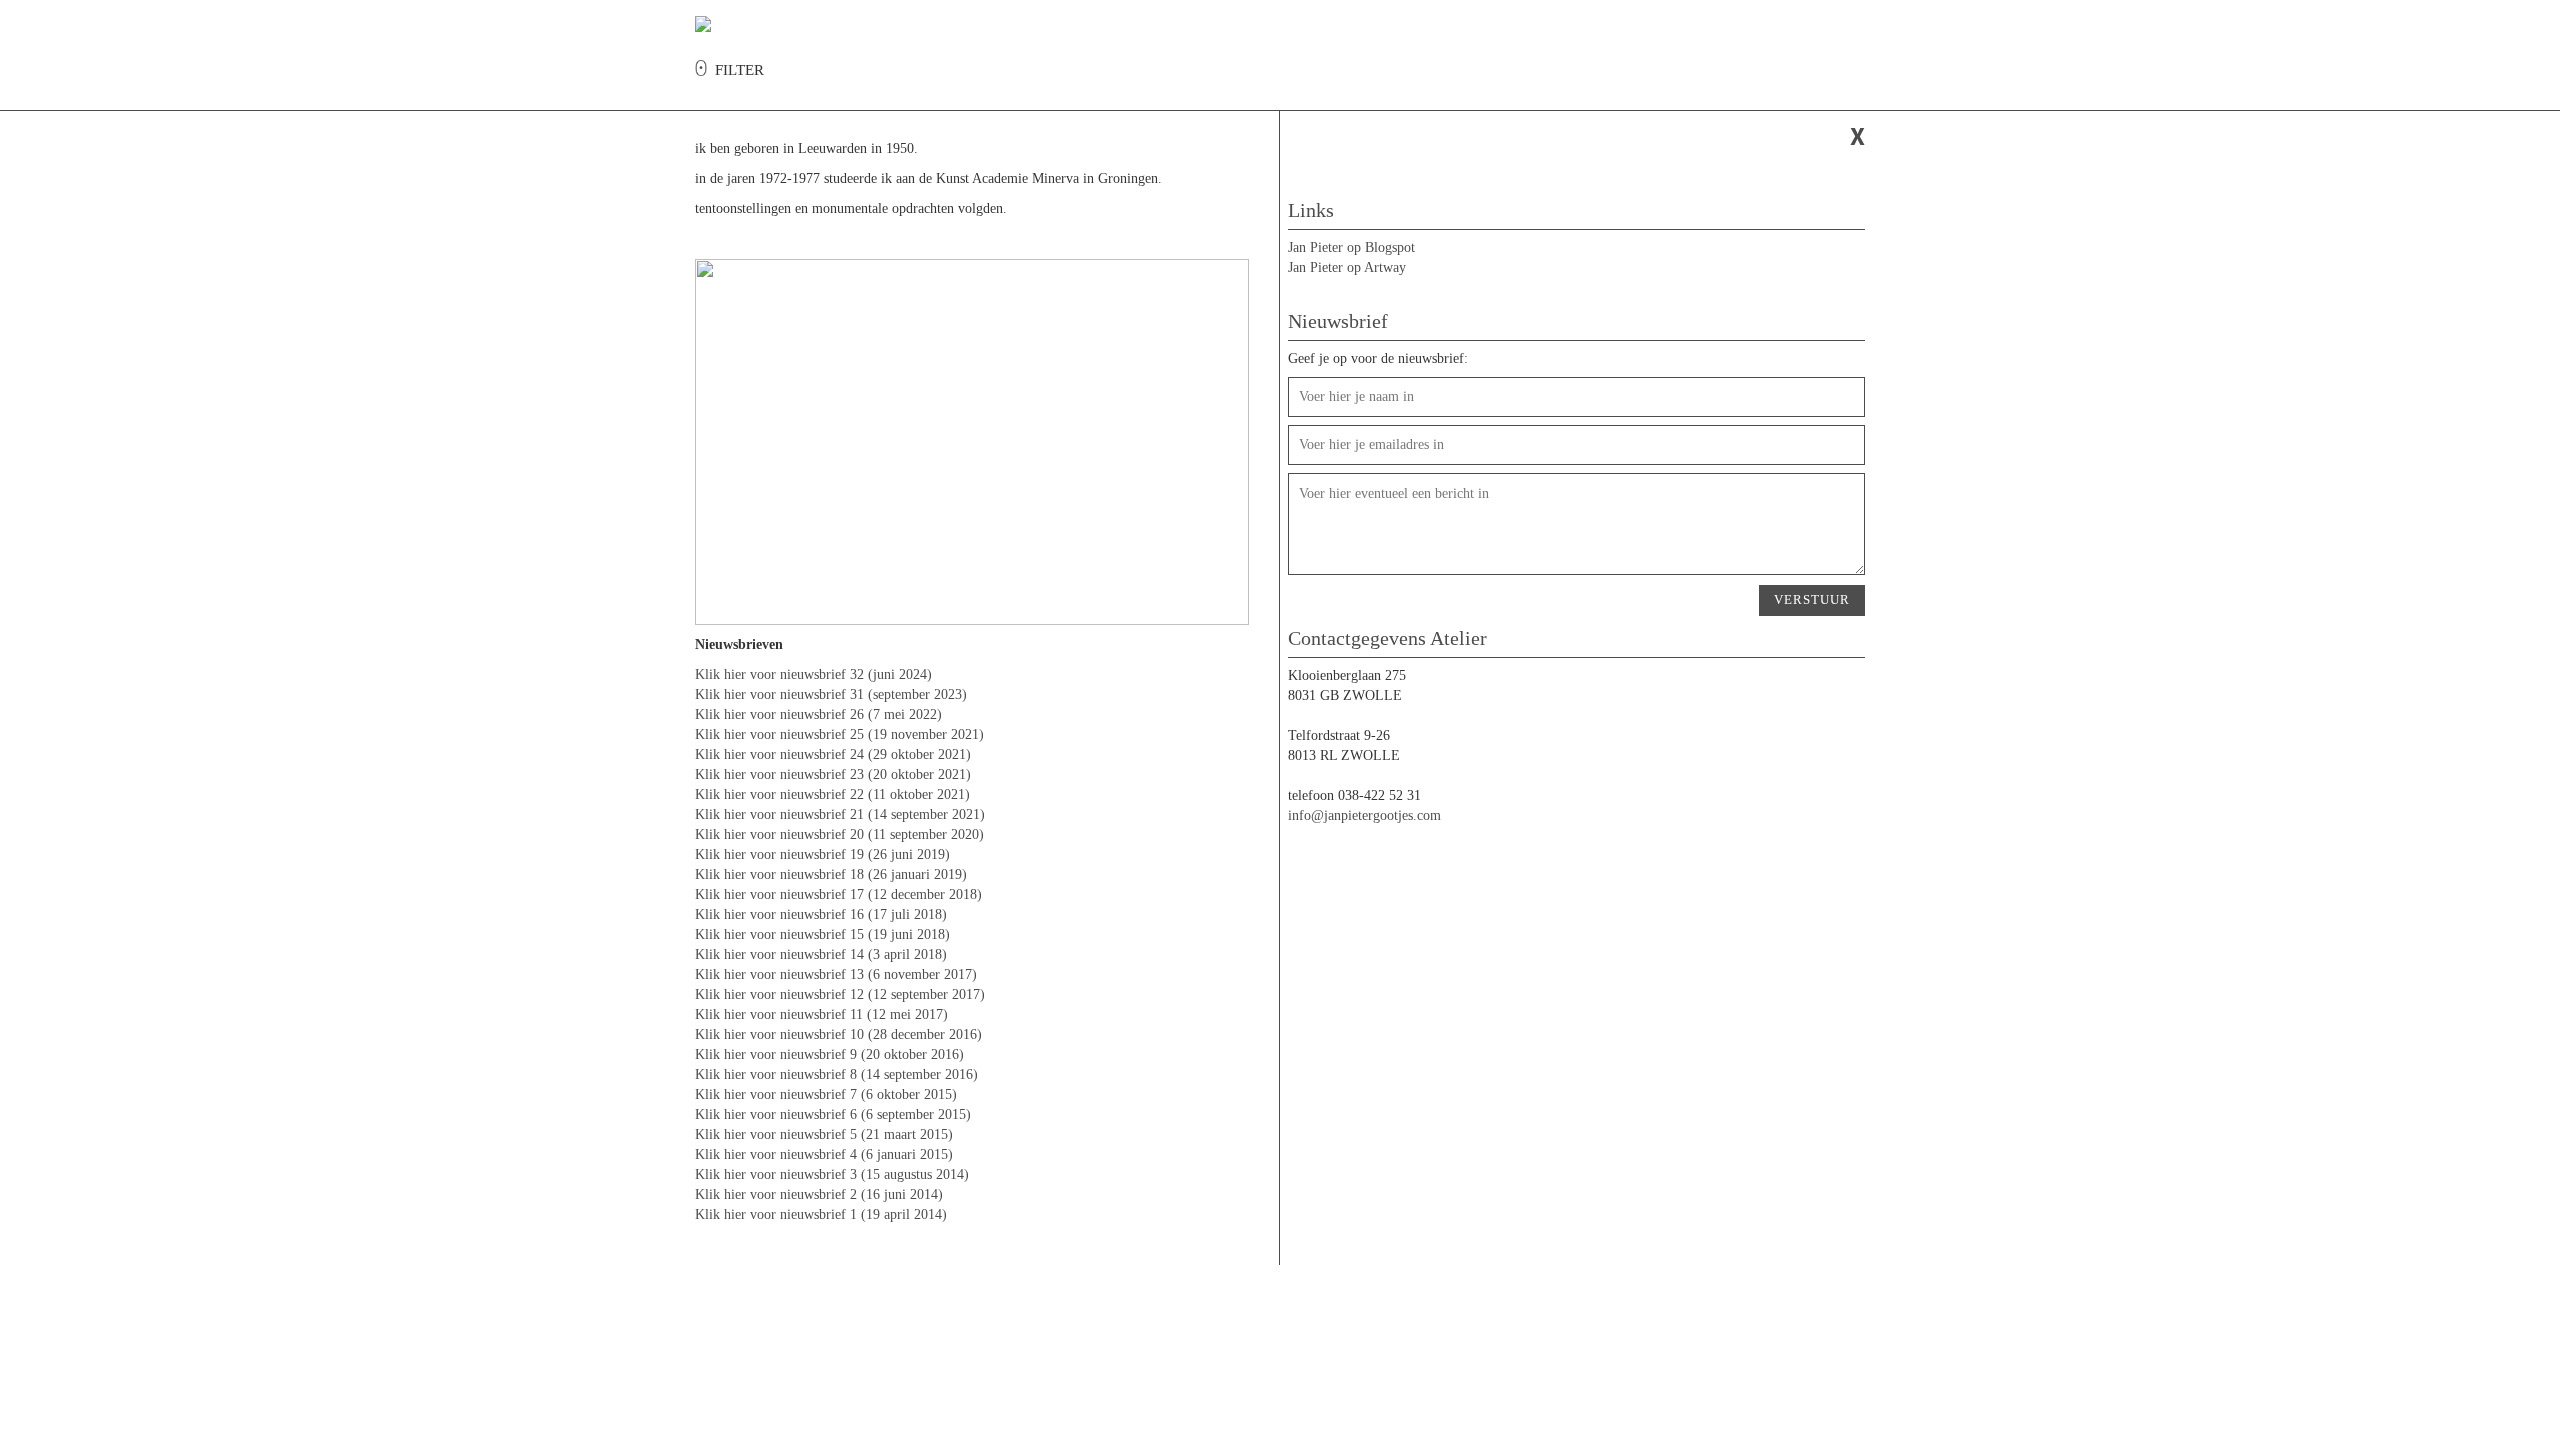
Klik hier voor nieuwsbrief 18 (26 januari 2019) (831, 874)
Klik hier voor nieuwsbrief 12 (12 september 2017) (840, 994)
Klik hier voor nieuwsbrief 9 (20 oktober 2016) (829, 1054)
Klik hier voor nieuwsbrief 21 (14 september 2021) (840, 814)
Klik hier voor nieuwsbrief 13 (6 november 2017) (836, 974)
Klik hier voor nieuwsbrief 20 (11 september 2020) (839, 834)
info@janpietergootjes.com (1364, 815)
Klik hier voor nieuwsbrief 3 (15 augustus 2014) (832, 1174)
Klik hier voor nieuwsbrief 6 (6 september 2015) (833, 1114)
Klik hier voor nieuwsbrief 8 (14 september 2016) (836, 1074)
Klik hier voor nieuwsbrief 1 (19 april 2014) (821, 1214)
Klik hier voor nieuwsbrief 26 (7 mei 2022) (818, 714)
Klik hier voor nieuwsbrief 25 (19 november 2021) (839, 734)
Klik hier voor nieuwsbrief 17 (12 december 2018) (838, 894)
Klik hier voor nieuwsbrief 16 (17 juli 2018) (821, 914)
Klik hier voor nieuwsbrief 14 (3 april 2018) (821, 954)
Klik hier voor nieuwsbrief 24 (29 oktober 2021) (833, 754)
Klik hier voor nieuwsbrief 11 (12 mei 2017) (821, 1014)
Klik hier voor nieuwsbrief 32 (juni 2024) (813, 674)
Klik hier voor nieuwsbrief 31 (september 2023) (831, 694)
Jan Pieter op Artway (1347, 267)
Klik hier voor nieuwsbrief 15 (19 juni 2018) (822, 934)
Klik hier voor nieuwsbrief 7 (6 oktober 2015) (826, 1094)
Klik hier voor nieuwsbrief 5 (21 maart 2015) (824, 1134)
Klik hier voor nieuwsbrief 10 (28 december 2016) (838, 1034)
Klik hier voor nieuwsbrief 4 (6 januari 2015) (824, 1154)
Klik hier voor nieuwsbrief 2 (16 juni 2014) (819, 1194)
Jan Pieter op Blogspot (1351, 247)
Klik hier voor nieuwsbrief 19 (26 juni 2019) (822, 854)
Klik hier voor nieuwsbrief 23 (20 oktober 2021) (833, 774)
